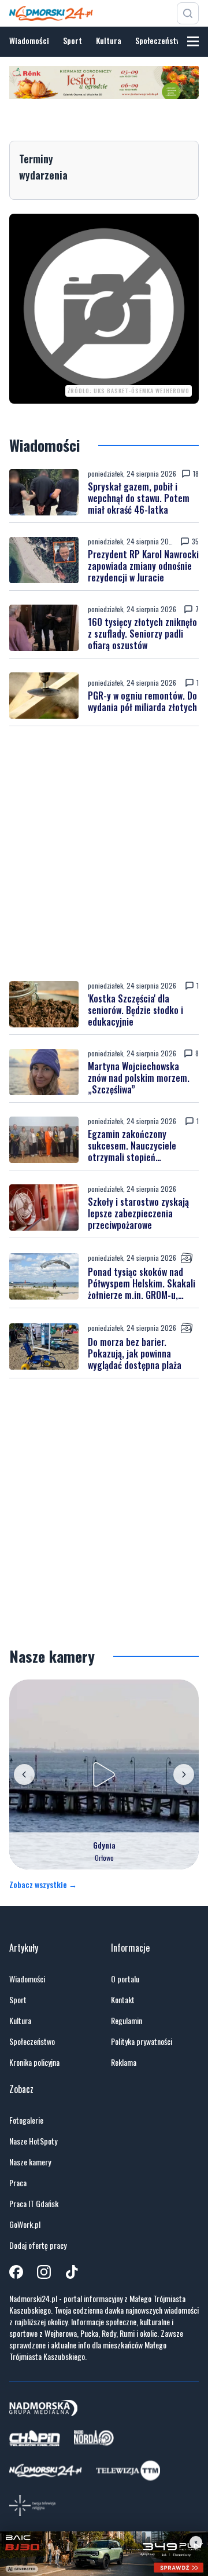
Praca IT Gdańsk (34, 2204)
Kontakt (123, 2000)
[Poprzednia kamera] (24, 1774)
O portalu (125, 1979)
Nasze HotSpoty (33, 2141)
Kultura (109, 40)
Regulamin (127, 2021)
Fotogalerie (26, 2120)
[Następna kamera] (184, 1774)
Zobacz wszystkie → (43, 1885)
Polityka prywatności (142, 2041)
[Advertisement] (104, 854)
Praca (18, 2183)
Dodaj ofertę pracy (38, 2245)
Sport (73, 40)
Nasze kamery (30, 2162)
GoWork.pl (25, 2224)
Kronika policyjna (34, 2062)
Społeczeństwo (160, 40)
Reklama (124, 2062)
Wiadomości (29, 40)
